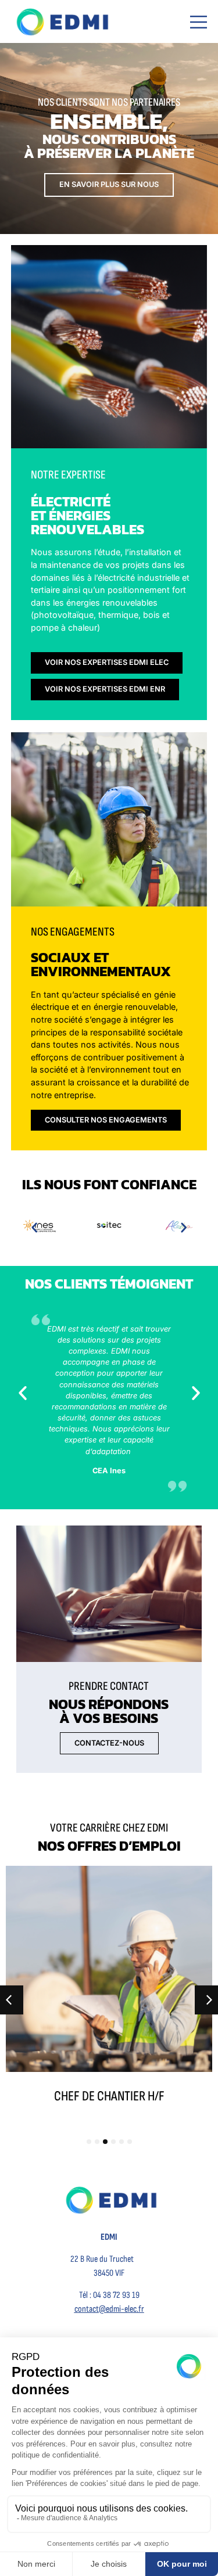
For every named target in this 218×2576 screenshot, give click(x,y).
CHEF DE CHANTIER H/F (109, 2096)
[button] (34, 1227)
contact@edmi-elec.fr (109, 2309)
